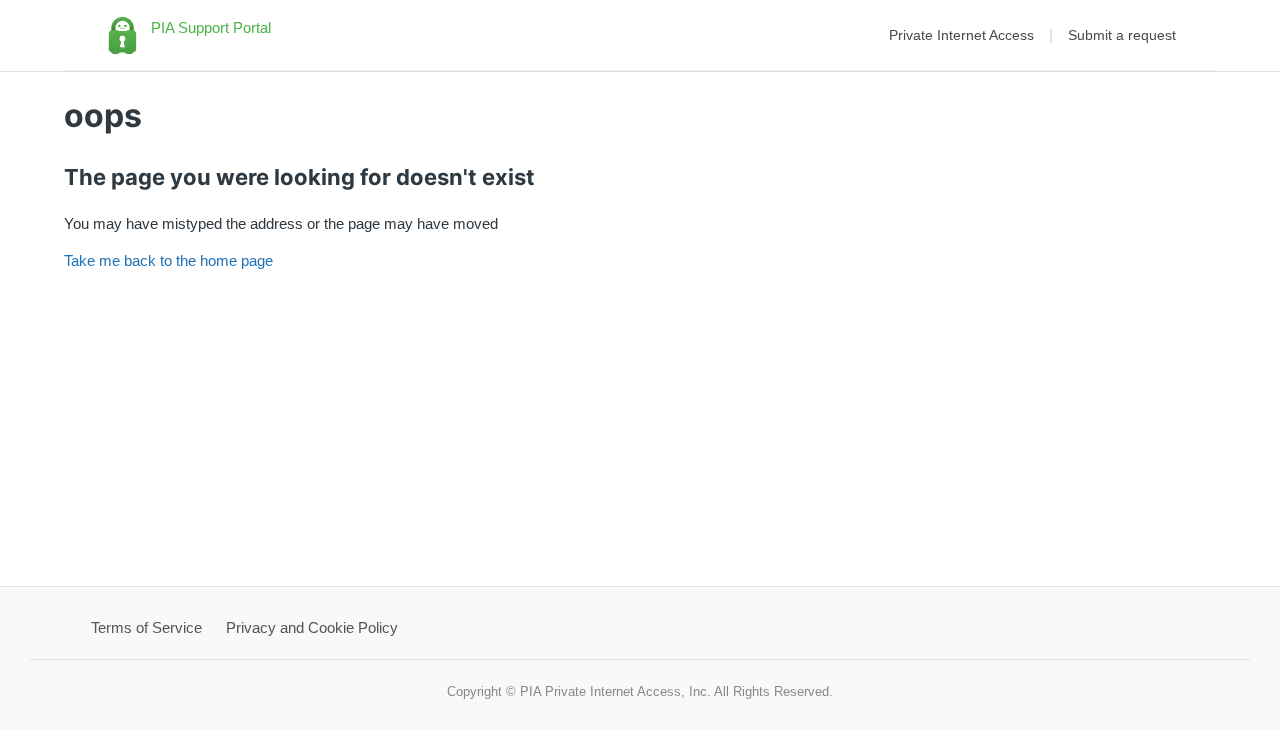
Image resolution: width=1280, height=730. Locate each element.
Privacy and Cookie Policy (312, 627)
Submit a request (1122, 35)
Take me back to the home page (168, 260)
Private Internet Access (961, 35)
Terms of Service (146, 627)
